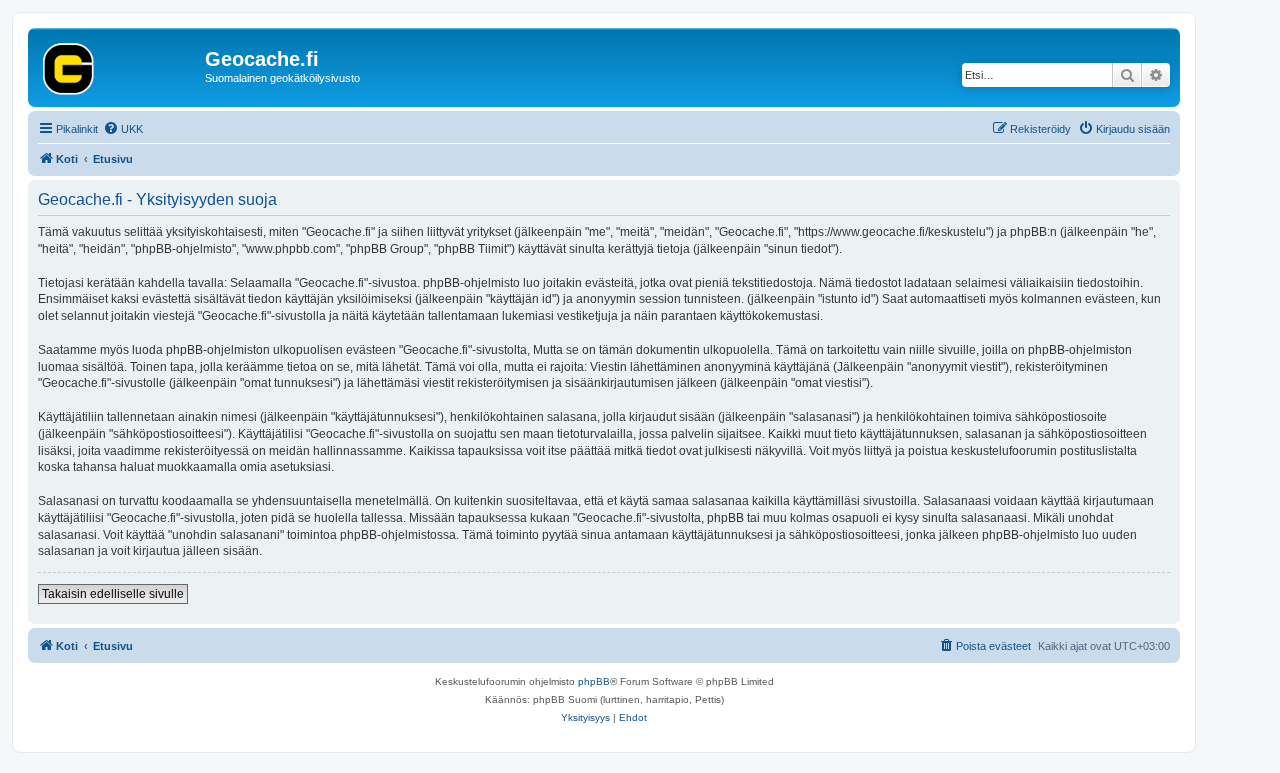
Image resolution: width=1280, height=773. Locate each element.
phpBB (594, 681)
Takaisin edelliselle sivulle (113, 594)
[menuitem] (123, 129)
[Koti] (119, 65)
